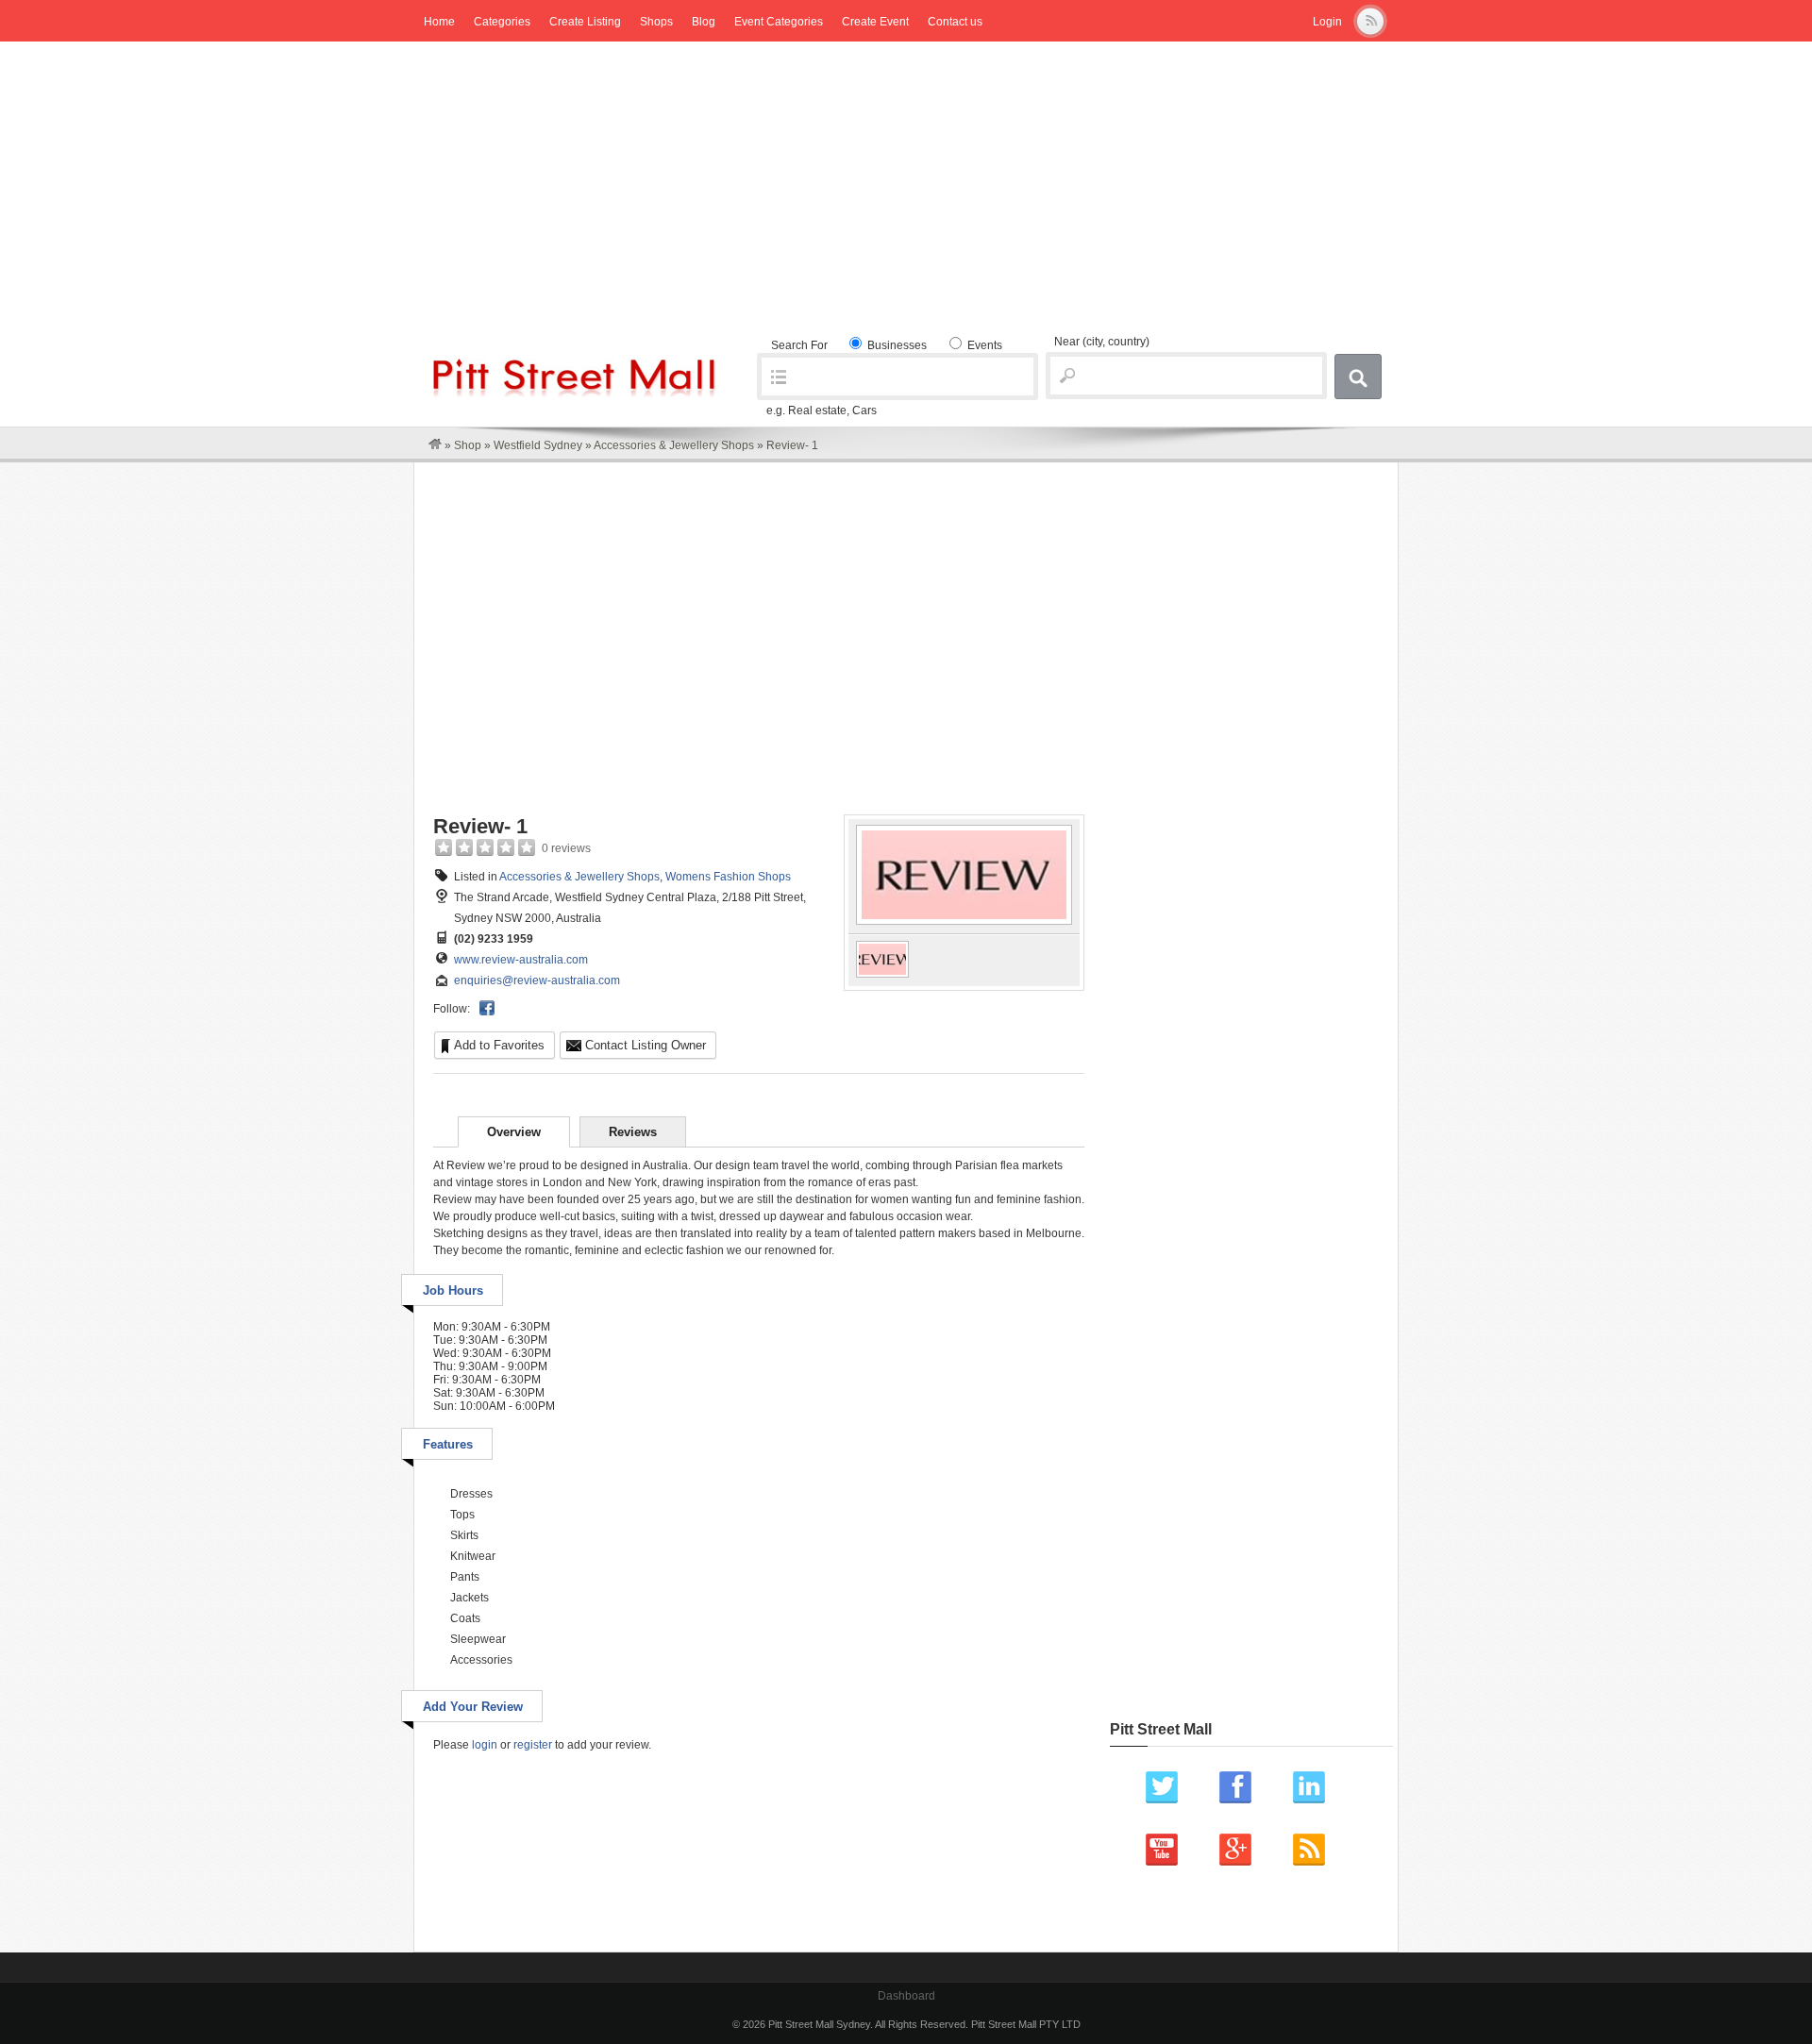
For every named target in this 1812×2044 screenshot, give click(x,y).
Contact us (955, 22)
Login (1327, 22)
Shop (468, 445)
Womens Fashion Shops (728, 877)
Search (1358, 377)
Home (439, 22)
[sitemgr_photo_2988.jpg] (964, 921)
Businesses (896, 345)
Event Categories (779, 22)
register (533, 1745)
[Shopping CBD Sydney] (575, 394)
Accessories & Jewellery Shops (674, 445)
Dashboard (906, 1996)
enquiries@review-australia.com (537, 980)
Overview (514, 1132)
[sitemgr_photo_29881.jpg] (882, 974)
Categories (502, 22)
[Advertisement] (906, 183)
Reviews (633, 1132)
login (485, 1745)
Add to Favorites (499, 1045)
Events (983, 345)
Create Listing (585, 22)
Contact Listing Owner (646, 1045)
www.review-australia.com (521, 960)
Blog (704, 22)
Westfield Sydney (538, 445)
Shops (656, 22)
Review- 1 (480, 826)
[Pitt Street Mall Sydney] (435, 445)
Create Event (875, 22)
